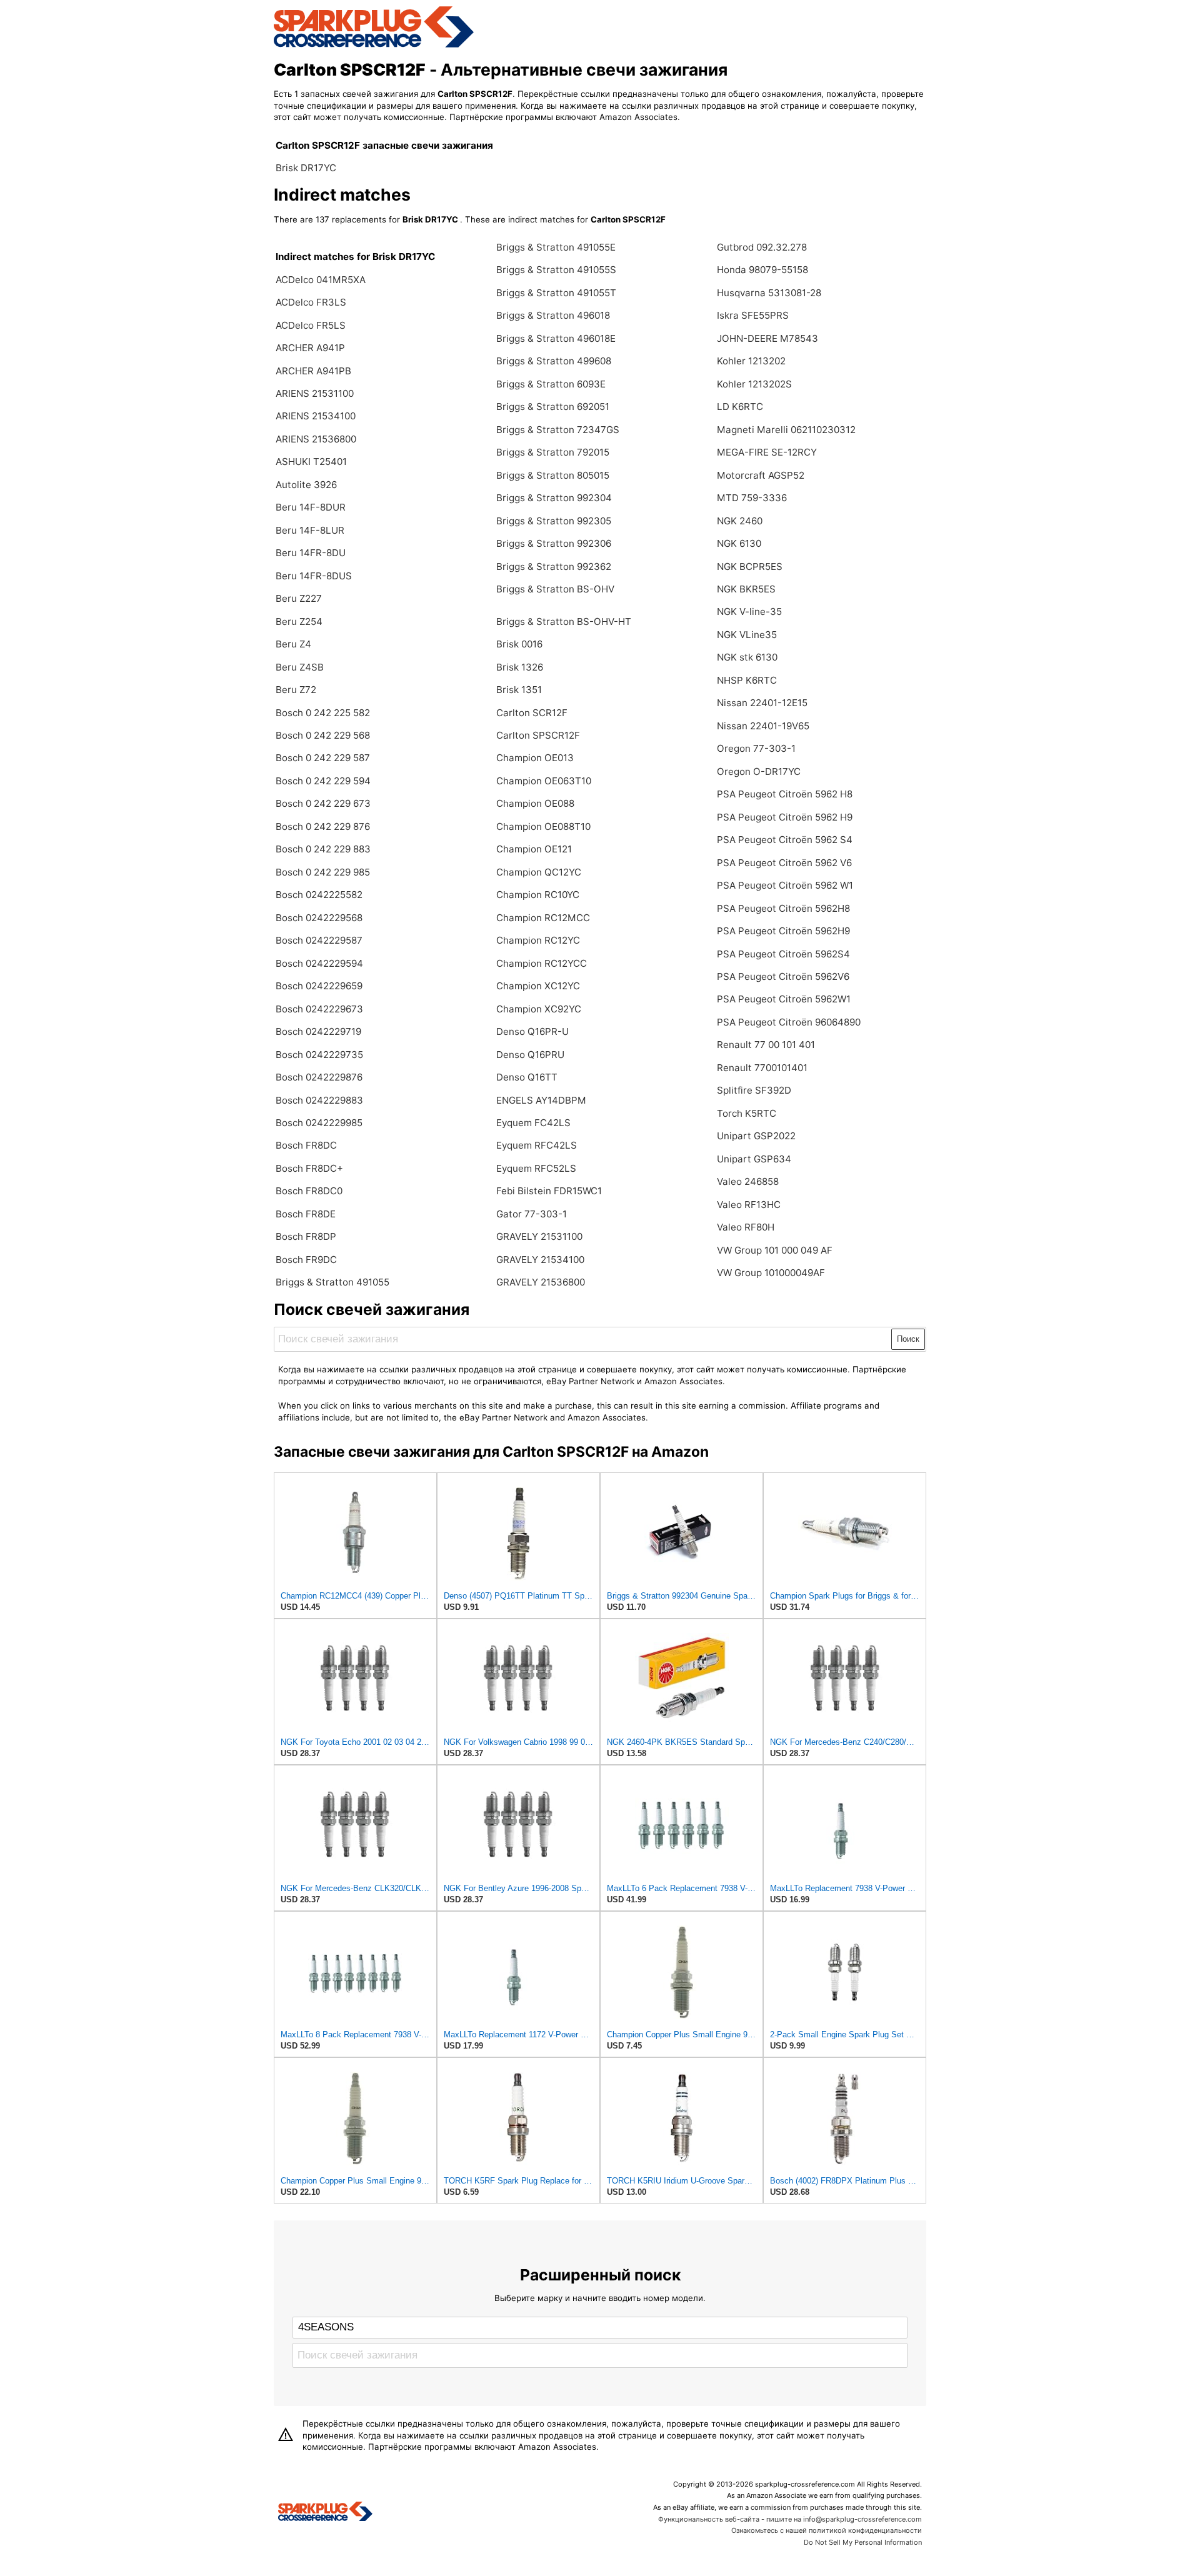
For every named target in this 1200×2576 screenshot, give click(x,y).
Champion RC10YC (538, 895)
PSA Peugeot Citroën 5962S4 (783, 954)
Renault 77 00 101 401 (766, 1045)
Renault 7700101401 (762, 1068)
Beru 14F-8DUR (311, 507)
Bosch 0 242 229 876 (323, 826)
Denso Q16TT (527, 1077)
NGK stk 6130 (747, 657)
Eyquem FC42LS (533, 1123)
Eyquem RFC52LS (536, 1168)
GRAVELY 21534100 (540, 1260)
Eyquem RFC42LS (537, 1145)
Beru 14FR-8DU (311, 553)
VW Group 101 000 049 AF (775, 1250)
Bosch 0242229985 (319, 1123)
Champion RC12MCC (543, 918)
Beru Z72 (296, 690)
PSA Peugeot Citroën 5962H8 (783, 908)
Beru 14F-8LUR (310, 530)
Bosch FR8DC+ (309, 1168)
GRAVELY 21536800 (541, 1282)
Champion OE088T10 (543, 826)
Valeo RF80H (746, 1227)
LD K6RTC (740, 407)
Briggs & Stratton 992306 (554, 543)
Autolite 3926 (306, 485)
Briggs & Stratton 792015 (553, 452)
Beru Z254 (299, 622)
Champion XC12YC (538, 986)
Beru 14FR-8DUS (314, 576)
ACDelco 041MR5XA (321, 280)
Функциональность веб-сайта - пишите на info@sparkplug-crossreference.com (790, 2519)
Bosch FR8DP (306, 1236)
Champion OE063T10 (544, 781)
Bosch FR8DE (306, 1214)
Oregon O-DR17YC (759, 771)
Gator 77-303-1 (532, 1214)
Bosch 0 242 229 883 (323, 849)
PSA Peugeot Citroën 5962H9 (783, 931)
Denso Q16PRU (530, 1055)
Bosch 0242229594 (319, 963)
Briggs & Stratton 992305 (554, 521)
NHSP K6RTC (747, 680)
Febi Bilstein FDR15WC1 (549, 1191)
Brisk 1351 (519, 690)
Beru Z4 (293, 644)
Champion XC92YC (539, 1009)
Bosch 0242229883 (319, 1100)
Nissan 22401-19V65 (763, 726)
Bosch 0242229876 (319, 1077)
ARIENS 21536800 (316, 439)
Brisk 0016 (519, 644)
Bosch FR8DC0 (309, 1191)
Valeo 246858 (748, 1181)
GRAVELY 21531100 (539, 1236)
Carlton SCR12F (532, 713)
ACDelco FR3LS (311, 302)
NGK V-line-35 (749, 612)
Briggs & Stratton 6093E (551, 384)
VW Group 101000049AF (771, 1273)
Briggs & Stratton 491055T (556, 293)
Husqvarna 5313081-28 (769, 293)
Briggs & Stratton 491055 (332, 1282)
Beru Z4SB (300, 667)
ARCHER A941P (310, 348)
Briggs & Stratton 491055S (556, 270)
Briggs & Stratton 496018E (556, 338)
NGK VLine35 (747, 635)
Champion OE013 (535, 758)
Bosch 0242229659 (319, 986)
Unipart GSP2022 (756, 1136)
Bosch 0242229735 (319, 1055)
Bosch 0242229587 (319, 940)
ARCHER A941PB (313, 371)
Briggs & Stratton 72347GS (558, 430)
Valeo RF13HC (749, 1205)
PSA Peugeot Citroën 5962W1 (784, 999)
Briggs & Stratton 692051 (553, 407)
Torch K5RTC (747, 1113)
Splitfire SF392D (754, 1090)
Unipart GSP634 (754, 1159)
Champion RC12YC (538, 940)
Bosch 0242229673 (319, 1009)
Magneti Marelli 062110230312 (786, 430)
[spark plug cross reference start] (374, 46)
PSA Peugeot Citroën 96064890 (789, 1022)
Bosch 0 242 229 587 (323, 758)
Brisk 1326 (520, 667)
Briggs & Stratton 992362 (554, 567)
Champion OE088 (535, 803)
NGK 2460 (740, 521)
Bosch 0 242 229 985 (323, 872)
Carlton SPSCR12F (538, 735)
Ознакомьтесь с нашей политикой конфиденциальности (827, 2530)
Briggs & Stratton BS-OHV (555, 589)
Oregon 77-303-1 (756, 748)
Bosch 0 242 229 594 (323, 781)
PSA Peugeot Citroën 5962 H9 (785, 817)
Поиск (908, 1339)
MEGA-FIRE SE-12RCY (767, 452)
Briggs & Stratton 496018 (553, 315)
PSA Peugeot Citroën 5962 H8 (785, 794)
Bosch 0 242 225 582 (323, 713)
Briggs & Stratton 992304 (554, 498)
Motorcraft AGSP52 (761, 475)
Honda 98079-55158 (762, 270)
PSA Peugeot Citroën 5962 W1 (785, 885)
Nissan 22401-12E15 (762, 703)
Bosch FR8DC (306, 1145)
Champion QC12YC (539, 872)
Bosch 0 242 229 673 (323, 803)
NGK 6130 (739, 543)
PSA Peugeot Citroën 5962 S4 (785, 840)
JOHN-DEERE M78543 (767, 338)
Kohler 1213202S (754, 384)
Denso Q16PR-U (532, 1031)
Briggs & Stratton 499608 (554, 361)
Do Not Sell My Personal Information (863, 2542)
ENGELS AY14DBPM (541, 1100)
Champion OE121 (534, 849)
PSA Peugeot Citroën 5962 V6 (784, 863)
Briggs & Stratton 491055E (556, 247)
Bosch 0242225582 (319, 895)
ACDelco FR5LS (311, 325)
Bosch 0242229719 (318, 1031)
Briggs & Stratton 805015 (553, 475)
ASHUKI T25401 (311, 462)
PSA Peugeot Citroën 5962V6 (783, 976)
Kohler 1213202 (751, 361)
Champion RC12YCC (542, 963)
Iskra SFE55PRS (753, 315)
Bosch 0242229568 (319, 918)
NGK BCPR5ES (750, 567)
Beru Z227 (299, 598)
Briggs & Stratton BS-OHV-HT (564, 622)
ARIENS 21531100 (315, 393)
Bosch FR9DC (306, 1260)
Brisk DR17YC (306, 168)
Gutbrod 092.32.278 (762, 247)
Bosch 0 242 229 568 (323, 735)
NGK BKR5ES (746, 589)
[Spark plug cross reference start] (325, 2513)
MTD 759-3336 (752, 498)
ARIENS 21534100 (316, 416)
